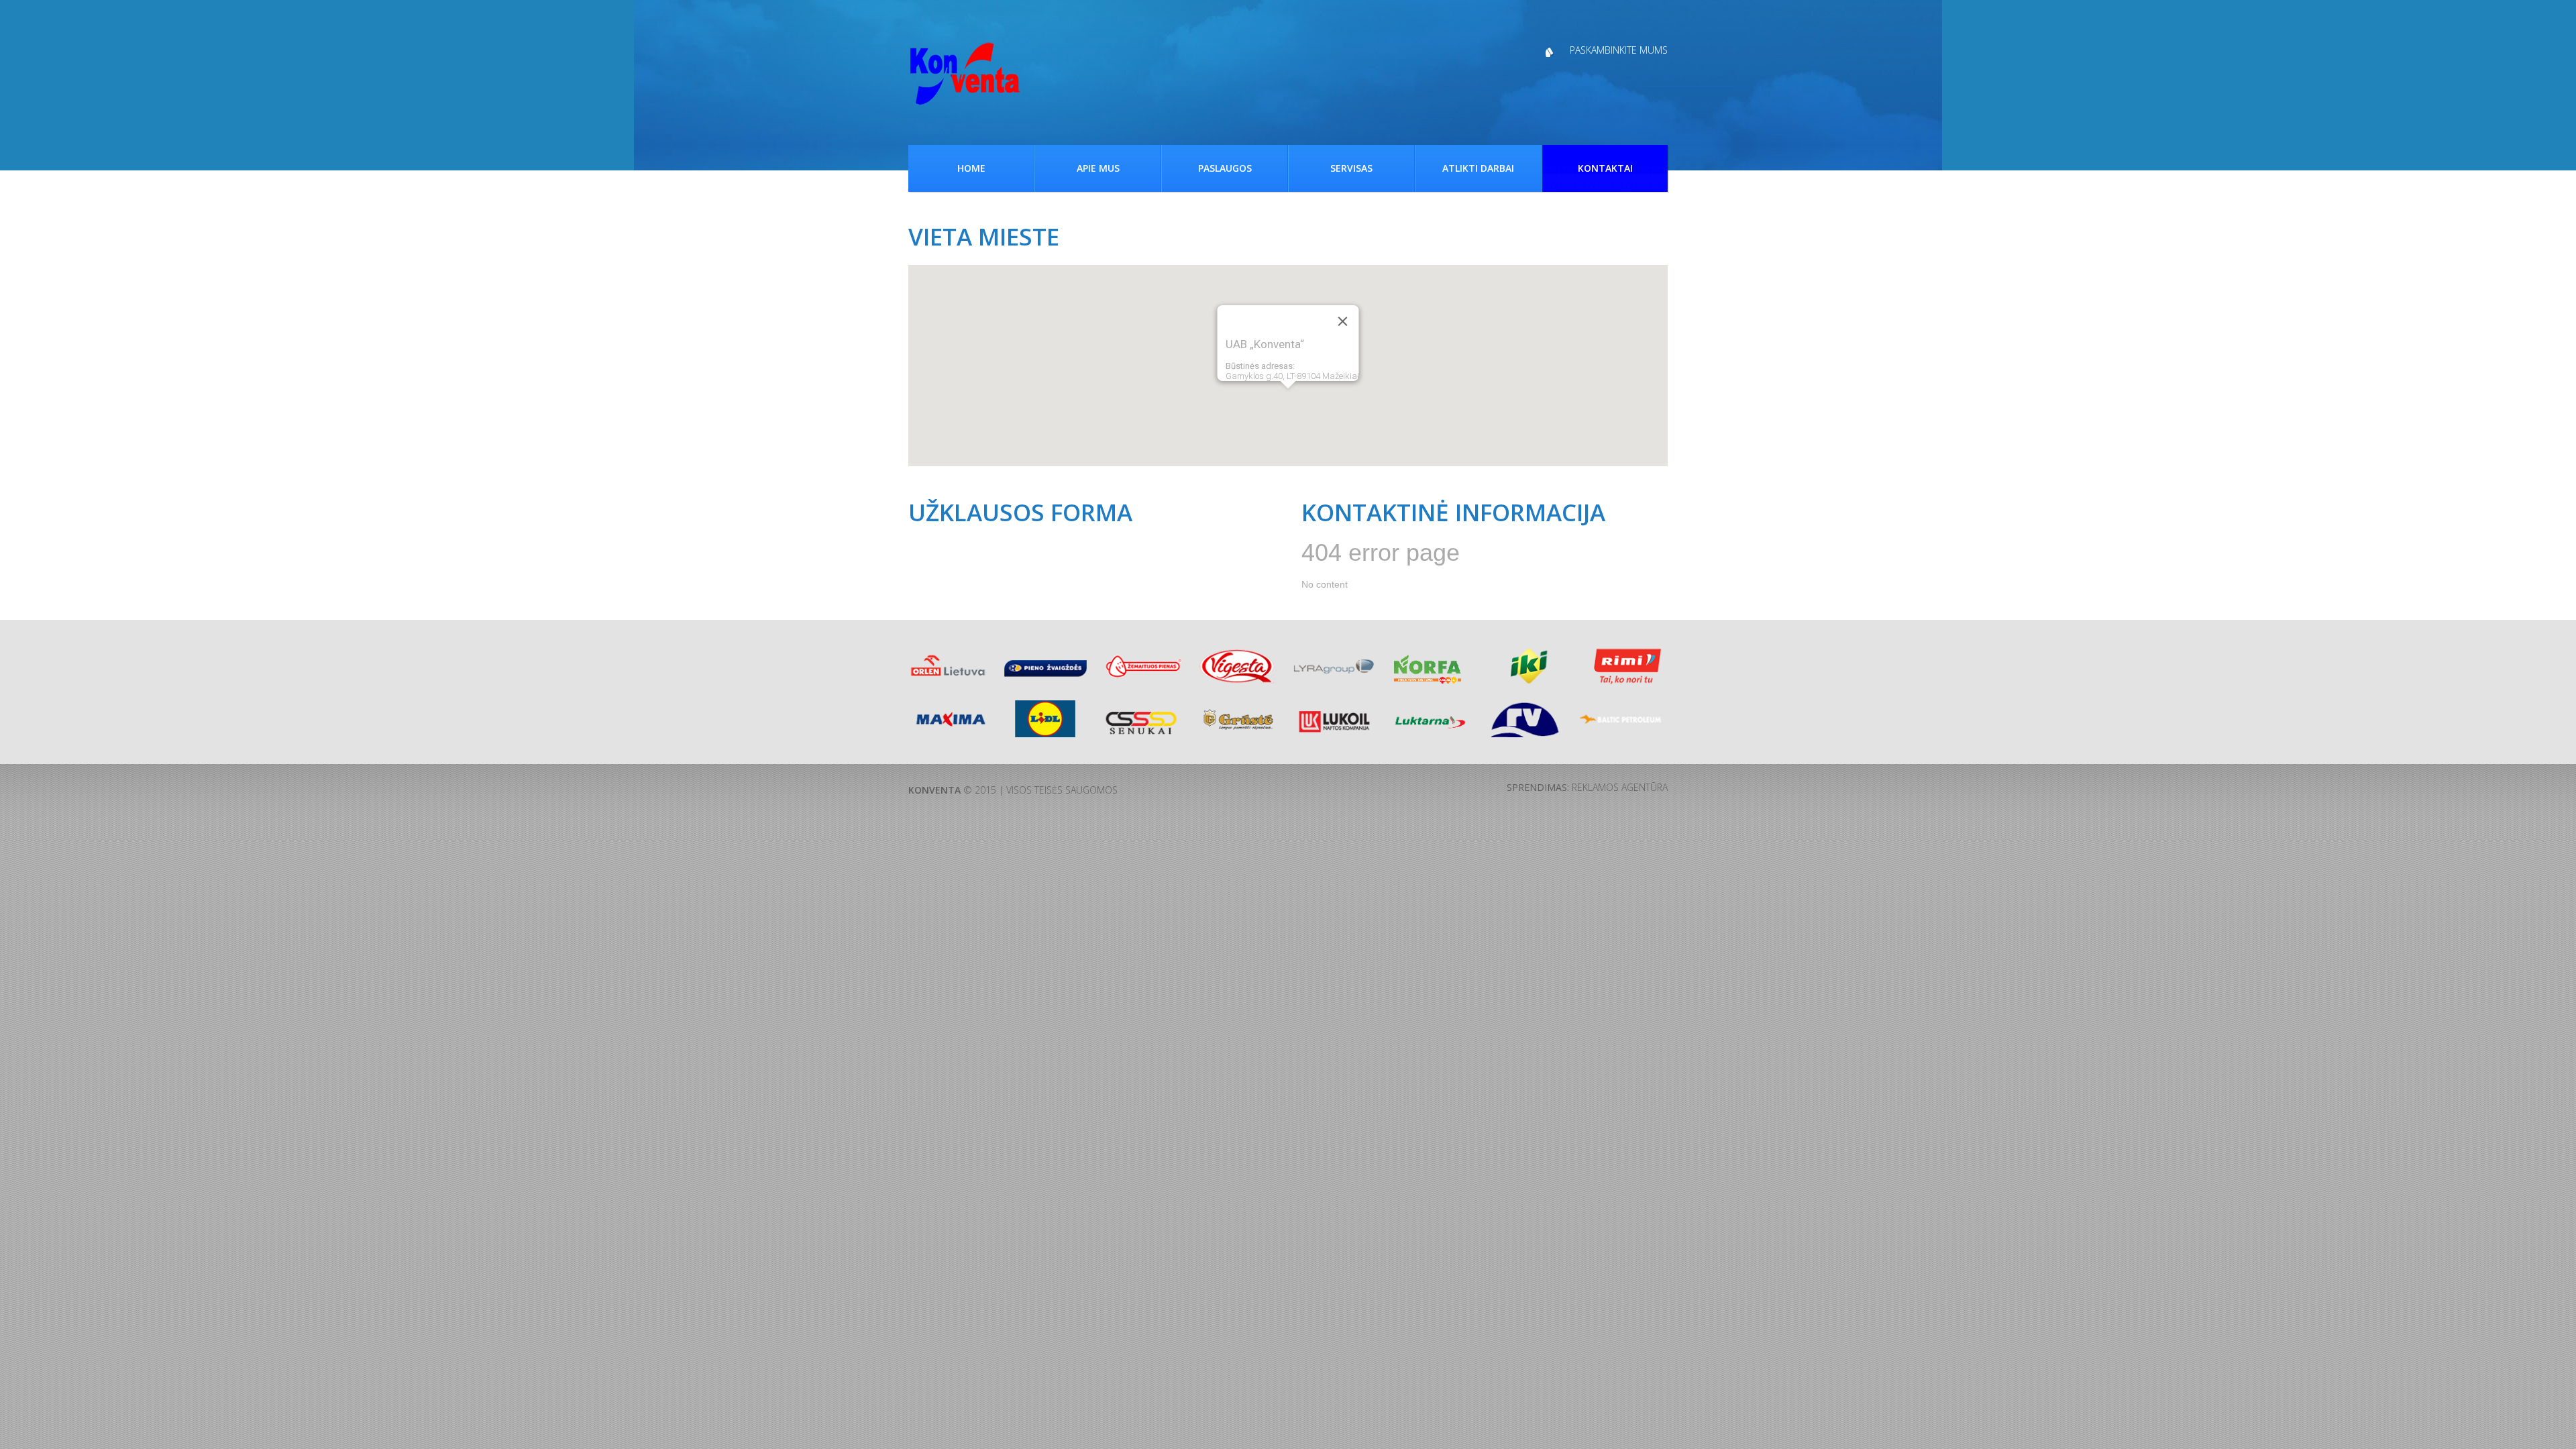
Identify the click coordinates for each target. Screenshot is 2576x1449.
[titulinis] (965, 74)
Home (971, 168)
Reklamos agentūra (1620, 787)
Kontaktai (1605, 168)
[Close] (1343, 321)
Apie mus (1098, 168)
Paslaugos (1225, 168)
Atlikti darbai (1478, 168)
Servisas (1351, 168)
